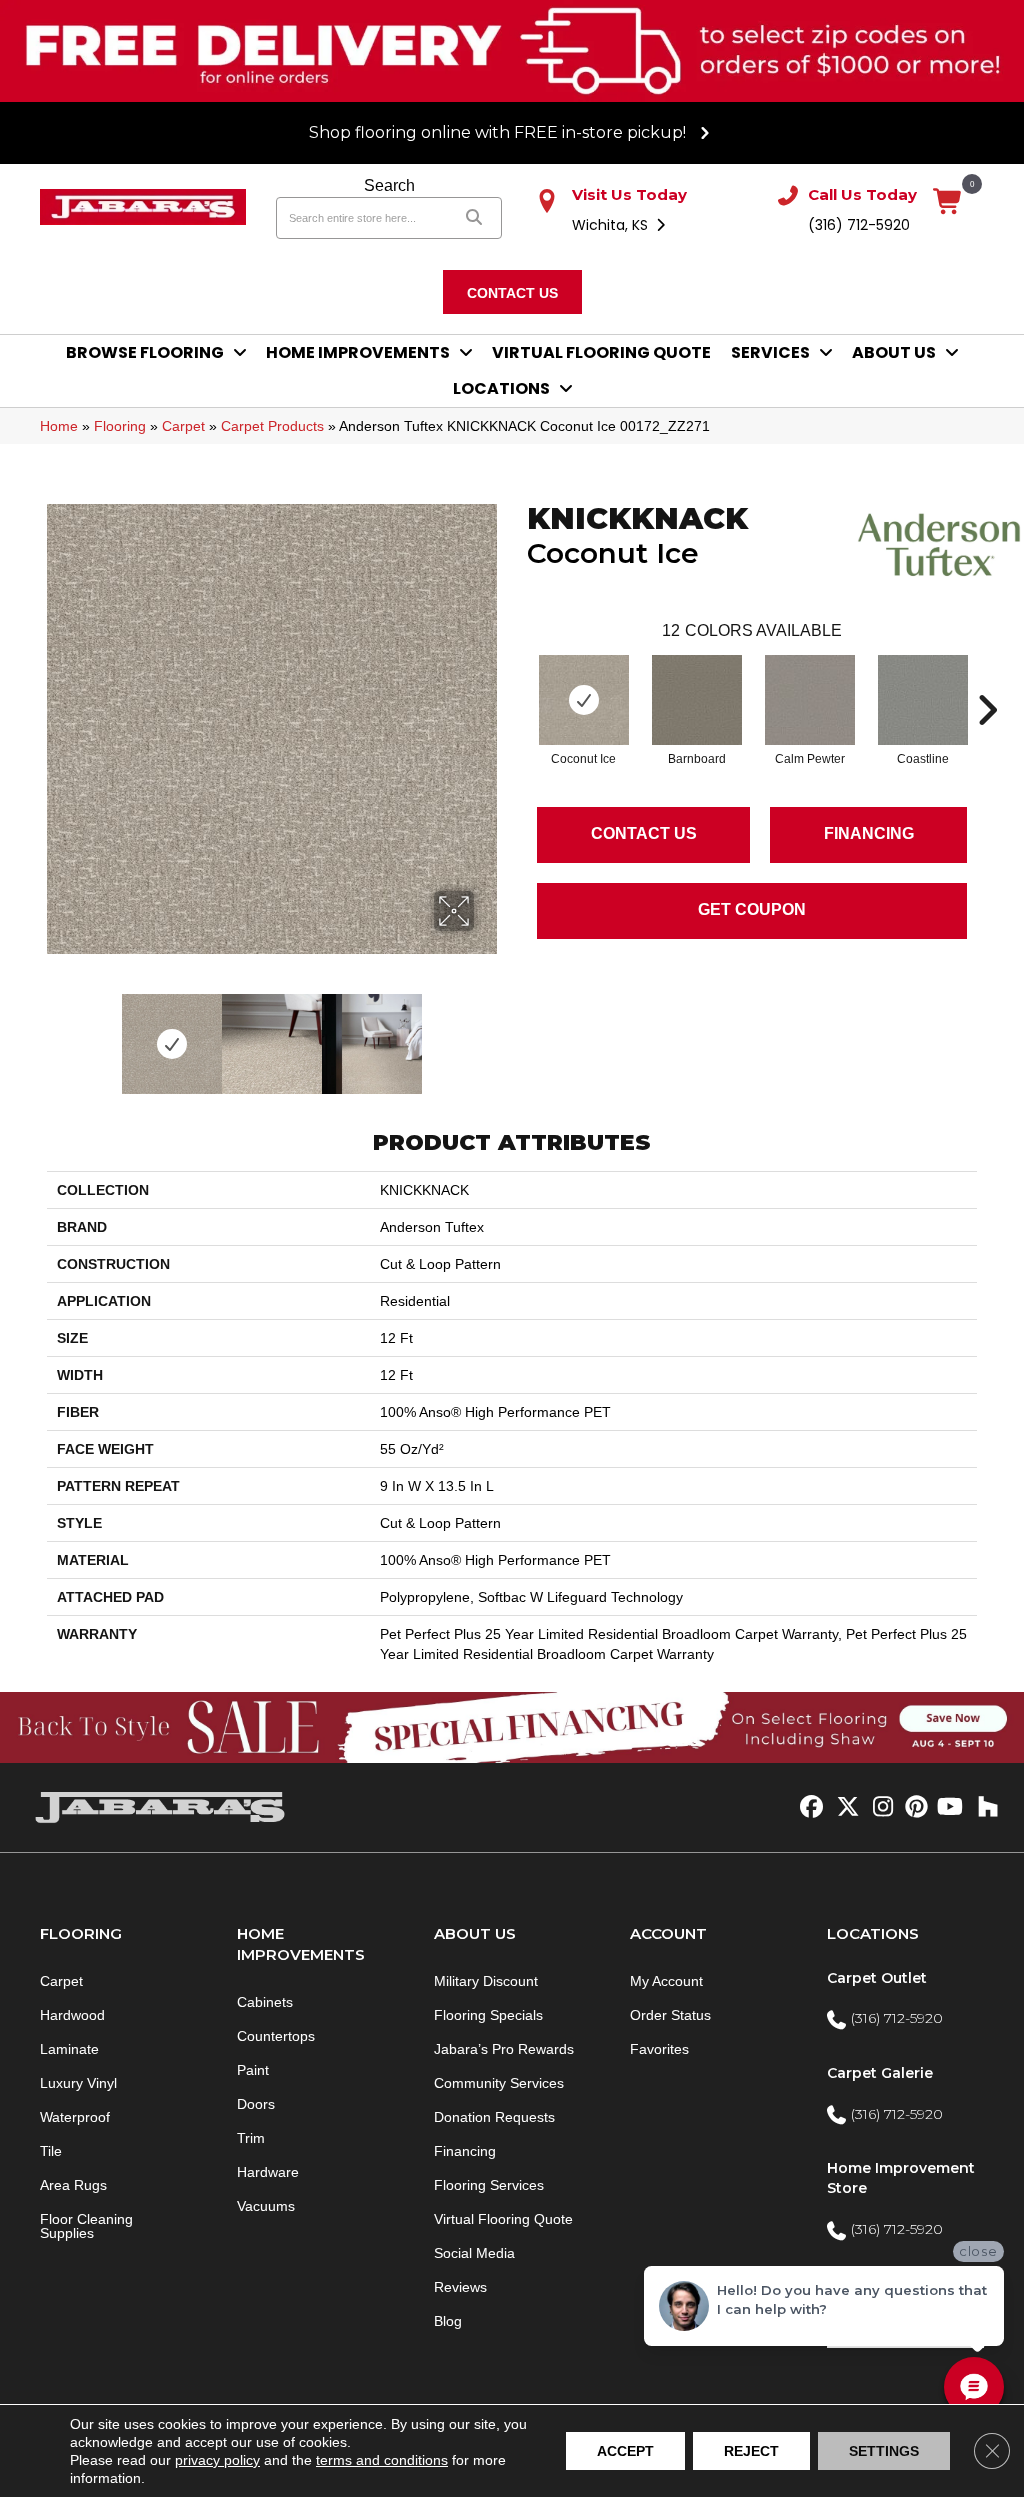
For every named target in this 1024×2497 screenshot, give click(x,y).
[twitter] (843, 1807)
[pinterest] (913, 1807)
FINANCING (869, 833)
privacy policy (217, 2460)
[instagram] (878, 1807)
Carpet (183, 426)
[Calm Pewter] (810, 700)
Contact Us (644, 833)
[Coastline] (923, 700)
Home (59, 426)
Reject (751, 2451)
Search (389, 185)
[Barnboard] (697, 700)
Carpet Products (272, 426)
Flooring (120, 426)
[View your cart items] (948, 202)
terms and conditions (382, 2460)
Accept (625, 2451)
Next (487, 1034)
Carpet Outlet (877, 1978)
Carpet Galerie (880, 2073)
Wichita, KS (612, 225)
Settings (884, 2451)
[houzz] (983, 1807)
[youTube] (948, 1807)
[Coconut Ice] (584, 700)
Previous (57, 1034)
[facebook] (808, 1807)
